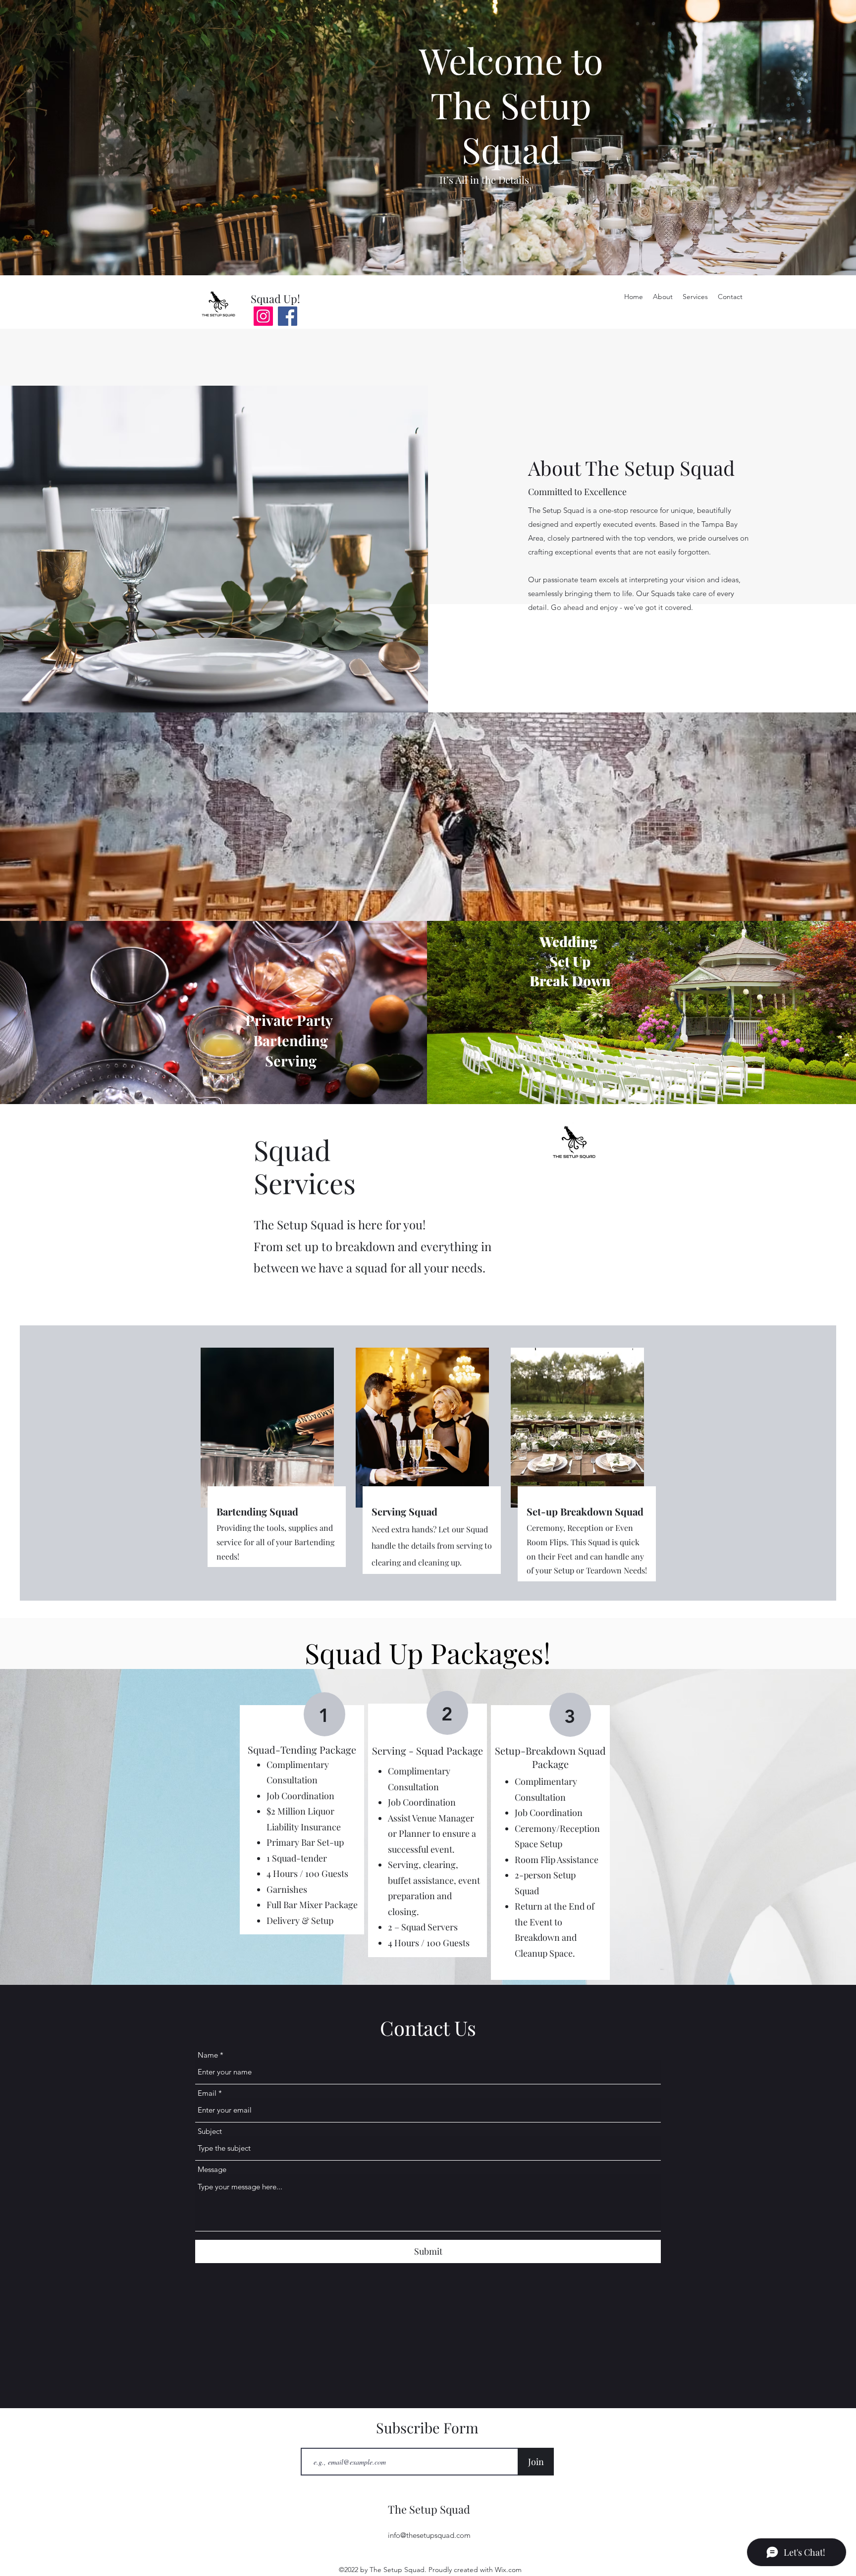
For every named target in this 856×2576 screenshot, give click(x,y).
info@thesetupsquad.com (429, 2535)
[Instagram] (263, 316)
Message (212, 2169)
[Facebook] (288, 316)
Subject (210, 2131)
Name (208, 2055)
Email (207, 2093)
